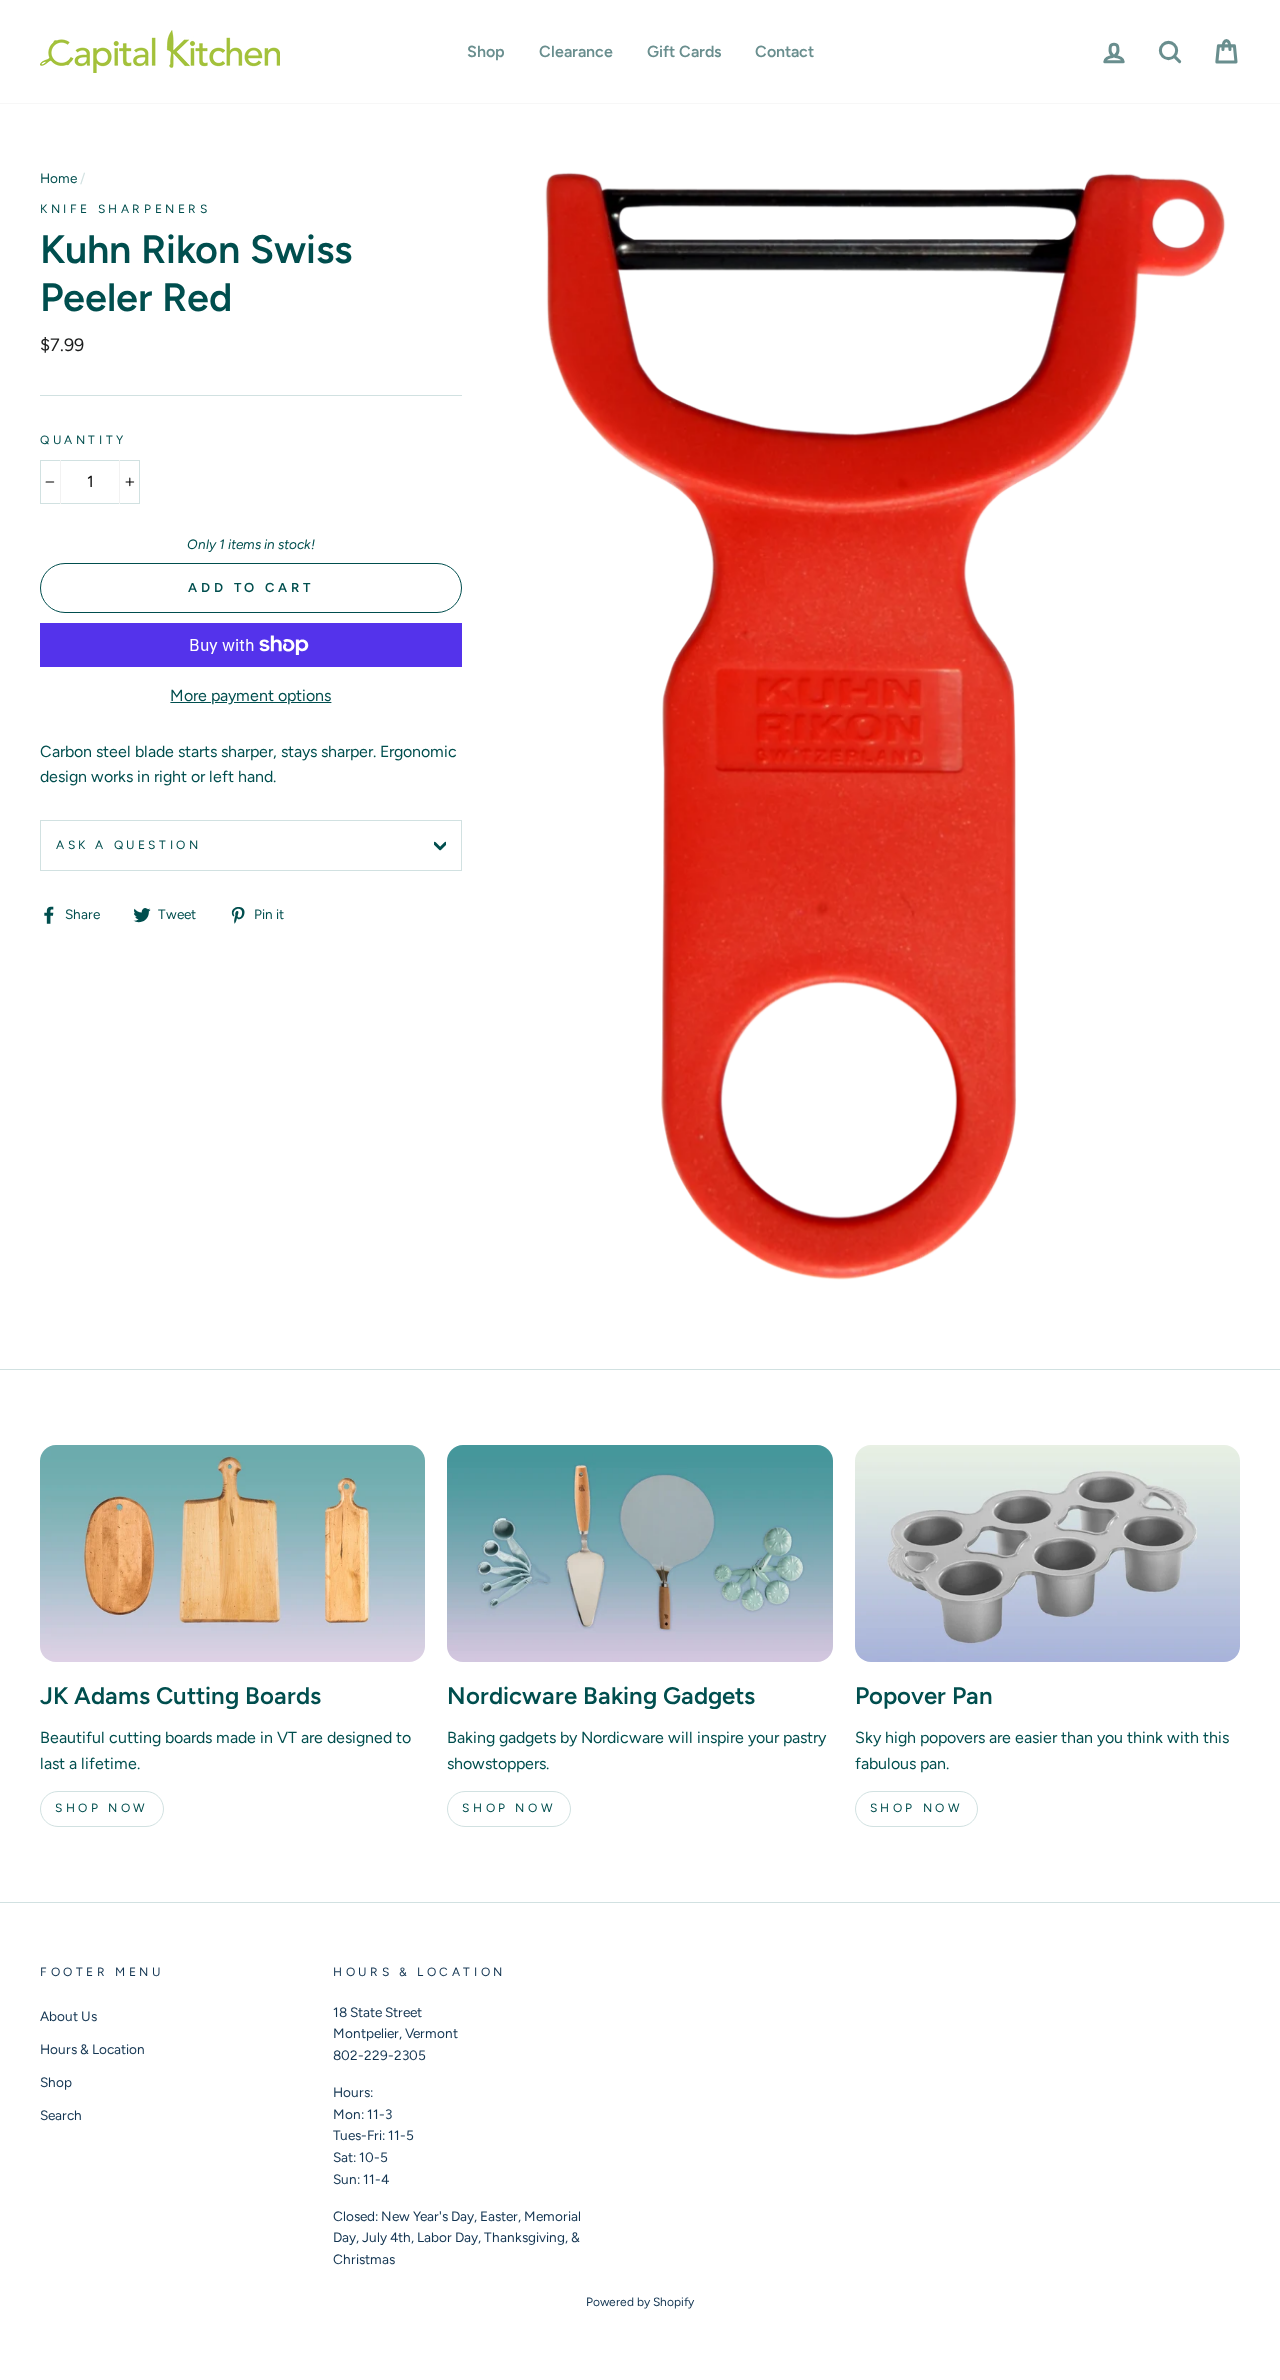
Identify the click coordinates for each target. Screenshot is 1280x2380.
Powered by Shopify (640, 2302)
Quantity (83, 440)
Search (61, 2115)
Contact (784, 51)
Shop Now (102, 1808)
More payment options (250, 695)
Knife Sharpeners (125, 209)
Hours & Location (92, 2049)
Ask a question (128, 845)
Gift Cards (684, 51)
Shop (486, 51)
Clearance (576, 51)
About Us (68, 2016)
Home (58, 178)
